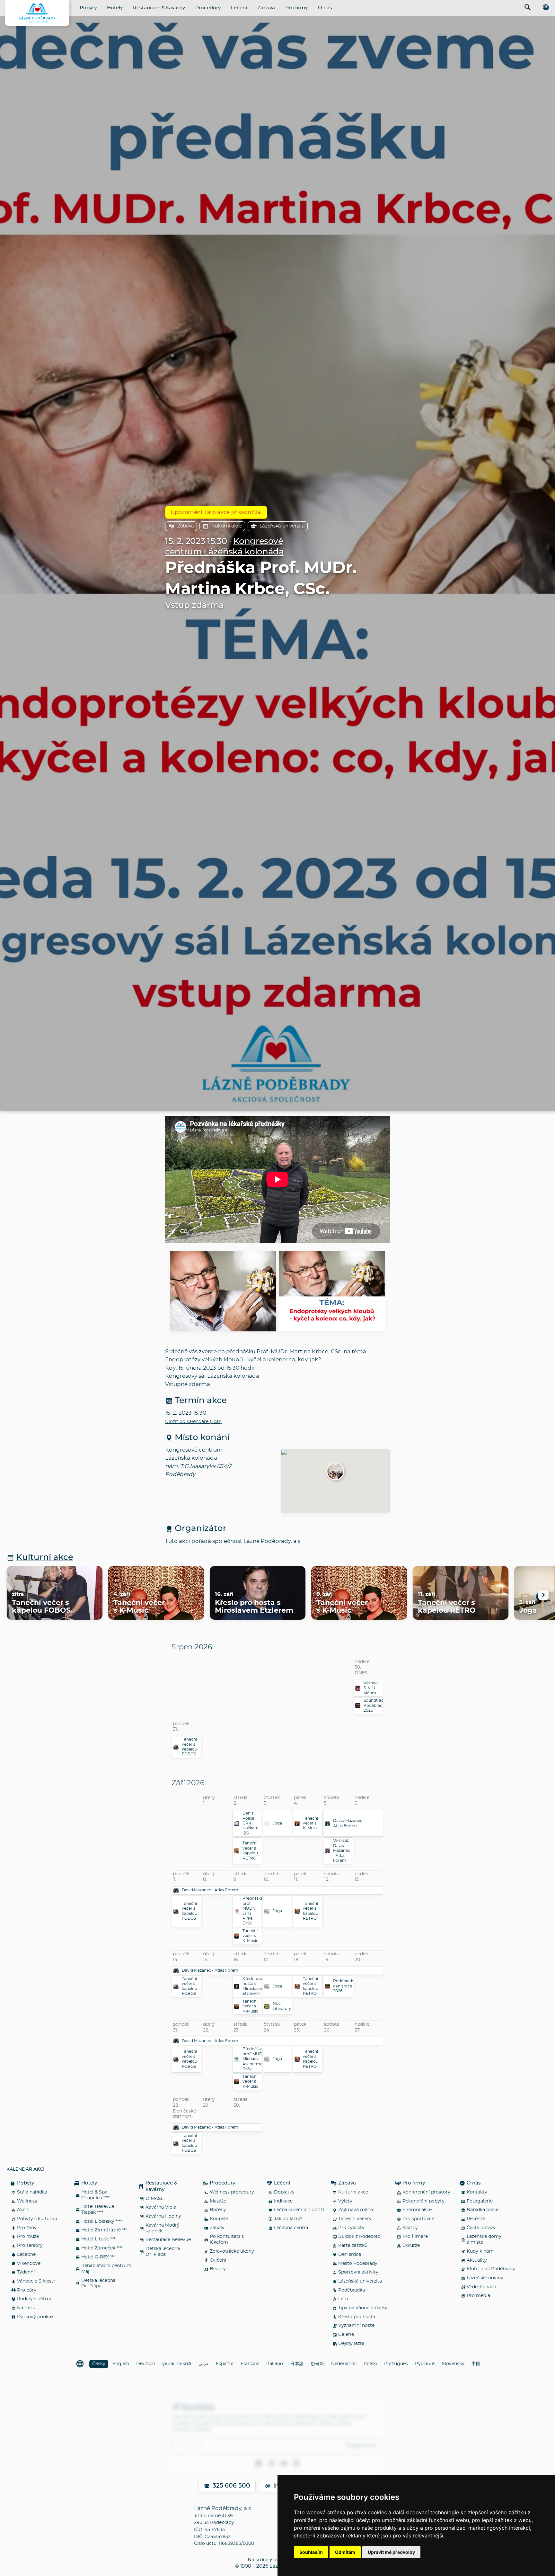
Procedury (208, 8)
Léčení (239, 8)
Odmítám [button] (345, 2552)
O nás (325, 8)
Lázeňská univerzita (282, 526)
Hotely (115, 8)
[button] (335, 1472)
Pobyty (88, 8)
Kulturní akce (227, 526)
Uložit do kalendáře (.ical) (193, 1422)
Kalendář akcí (25, 2169)
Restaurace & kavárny (159, 8)
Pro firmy (296, 8)
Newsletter (198, 2407)
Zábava (266, 8)
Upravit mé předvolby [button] (391, 2552)
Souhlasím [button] (311, 2552)
